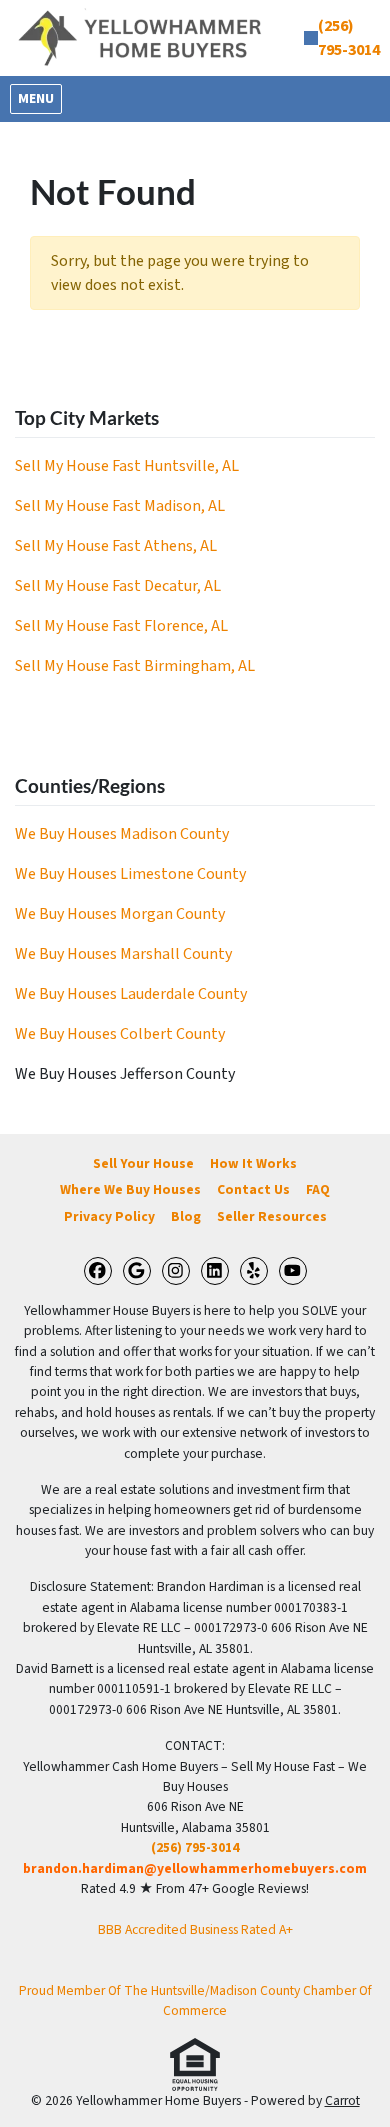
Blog (186, 1216)
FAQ (318, 1189)
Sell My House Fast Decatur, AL (118, 586)
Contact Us (253, 1189)
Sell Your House (143, 1163)
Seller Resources (272, 1216)
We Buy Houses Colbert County (120, 1034)
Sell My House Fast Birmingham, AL (135, 666)
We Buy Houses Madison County (122, 834)
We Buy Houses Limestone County (130, 874)
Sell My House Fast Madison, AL (120, 506)
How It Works (253, 1163)
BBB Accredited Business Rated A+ (195, 1929)
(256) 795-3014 (195, 1847)
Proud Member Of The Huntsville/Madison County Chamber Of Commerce (195, 2000)
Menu (39, 98)
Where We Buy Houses (130, 1189)
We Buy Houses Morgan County (120, 914)
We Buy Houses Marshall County (123, 954)
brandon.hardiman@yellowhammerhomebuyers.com (195, 1868)
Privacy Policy (109, 1216)
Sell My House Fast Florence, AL (121, 626)
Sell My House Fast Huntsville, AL (127, 466)
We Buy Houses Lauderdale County (131, 994)
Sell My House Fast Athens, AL (116, 546)
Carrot (342, 2100)
